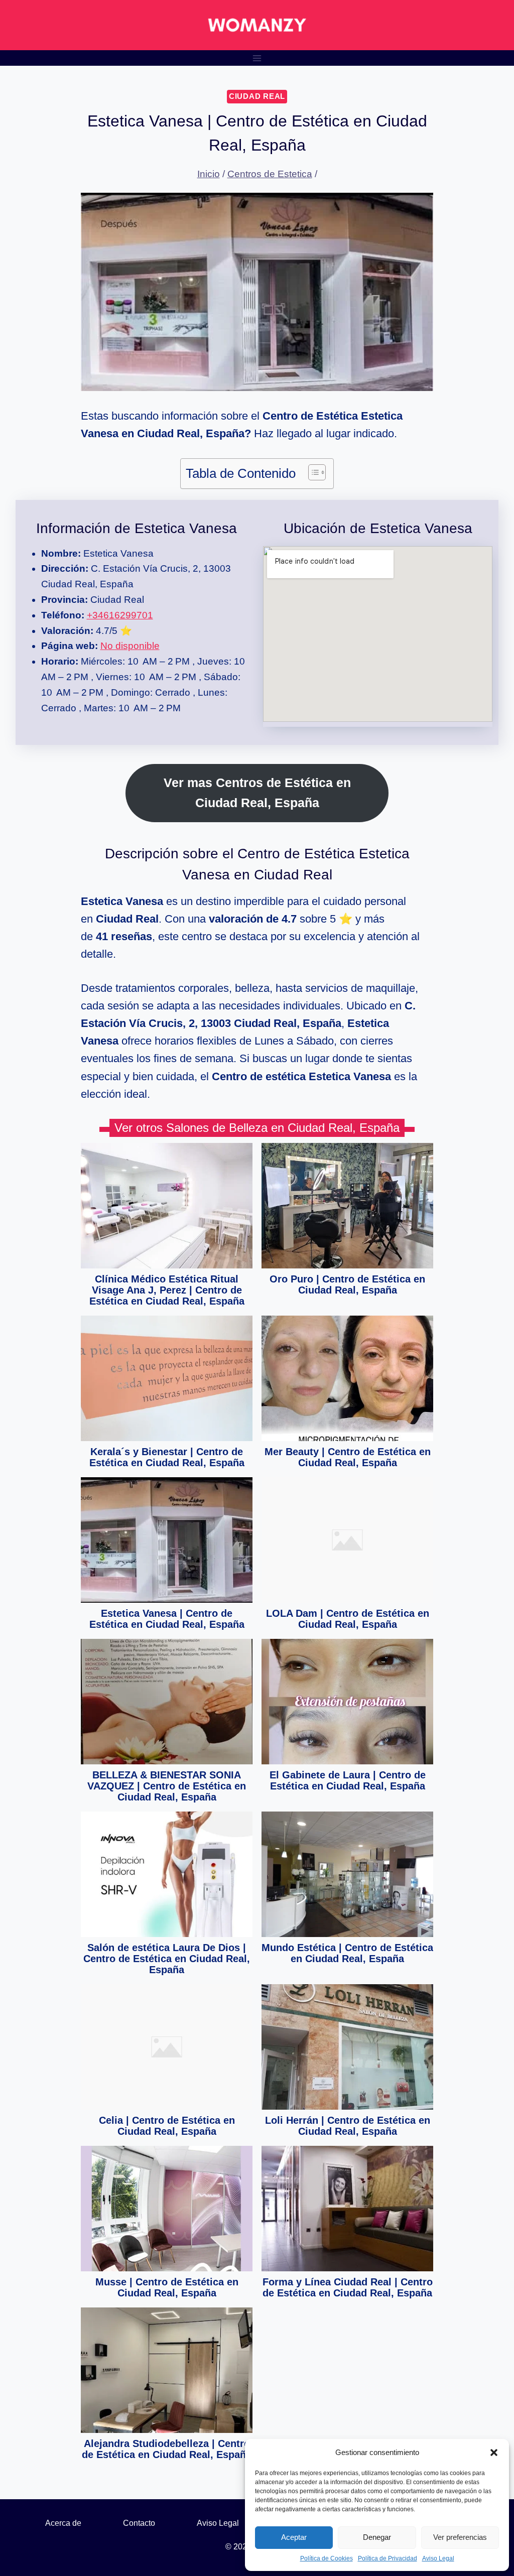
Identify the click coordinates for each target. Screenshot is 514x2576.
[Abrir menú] (257, 58)
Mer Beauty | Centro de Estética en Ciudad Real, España (348, 1457)
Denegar (377, 2537)
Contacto (139, 2523)
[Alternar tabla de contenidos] (312, 472)
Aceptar (294, 2537)
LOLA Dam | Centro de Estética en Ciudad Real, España (348, 1619)
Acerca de (63, 2523)
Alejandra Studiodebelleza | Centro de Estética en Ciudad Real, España (167, 2449)
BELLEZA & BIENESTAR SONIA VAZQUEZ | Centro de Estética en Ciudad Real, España (167, 1786)
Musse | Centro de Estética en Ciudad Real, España (167, 2287)
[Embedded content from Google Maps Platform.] (378, 634)
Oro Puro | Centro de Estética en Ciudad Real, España (347, 1284)
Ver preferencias (460, 2537)
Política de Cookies (327, 2558)
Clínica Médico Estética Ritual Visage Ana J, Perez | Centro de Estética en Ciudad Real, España (167, 1290)
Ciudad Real (257, 96)
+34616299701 (120, 615)
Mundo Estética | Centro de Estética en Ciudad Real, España (347, 1953)
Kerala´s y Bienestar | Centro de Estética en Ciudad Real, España (167, 1457)
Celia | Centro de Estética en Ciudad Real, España (167, 2126)
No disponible (130, 646)
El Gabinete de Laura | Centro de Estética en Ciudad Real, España (348, 1780)
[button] (494, 2453)
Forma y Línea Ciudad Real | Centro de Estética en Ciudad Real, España (348, 2287)
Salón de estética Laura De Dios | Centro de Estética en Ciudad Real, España (167, 1959)
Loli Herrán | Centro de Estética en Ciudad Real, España (348, 2126)
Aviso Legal (438, 2558)
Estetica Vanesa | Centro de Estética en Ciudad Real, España (167, 1619)
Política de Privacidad (388, 2558)
